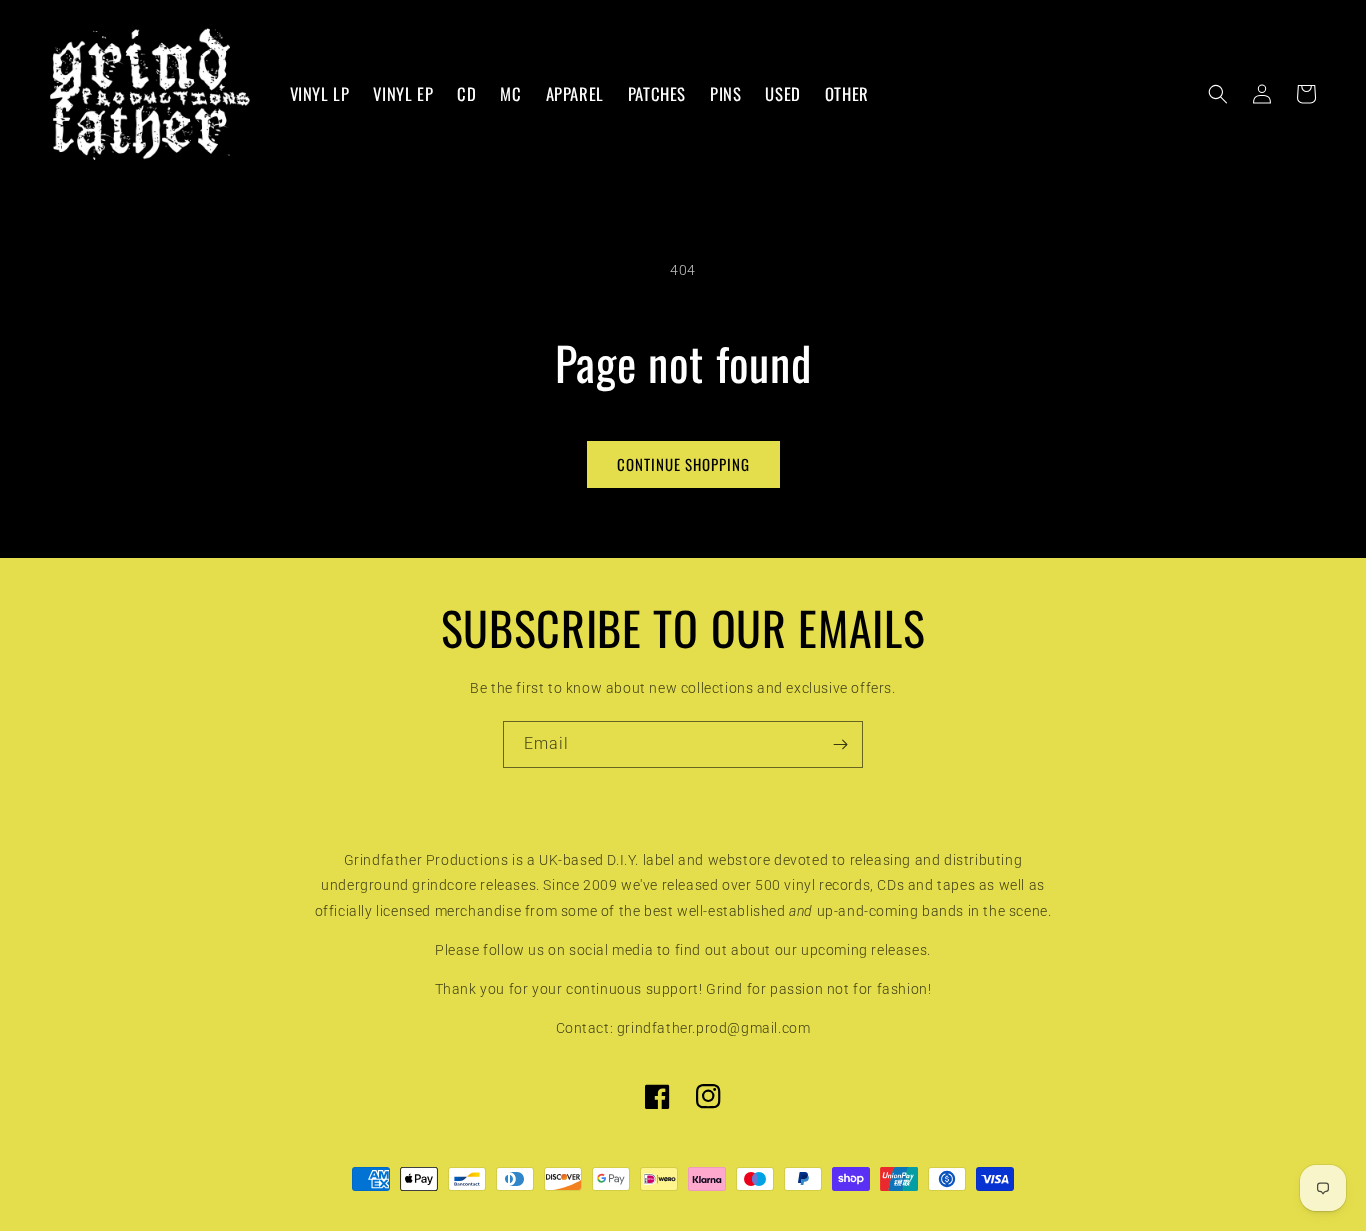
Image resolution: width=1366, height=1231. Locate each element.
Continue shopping (683, 464)
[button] (1218, 94)
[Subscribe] (840, 744)
